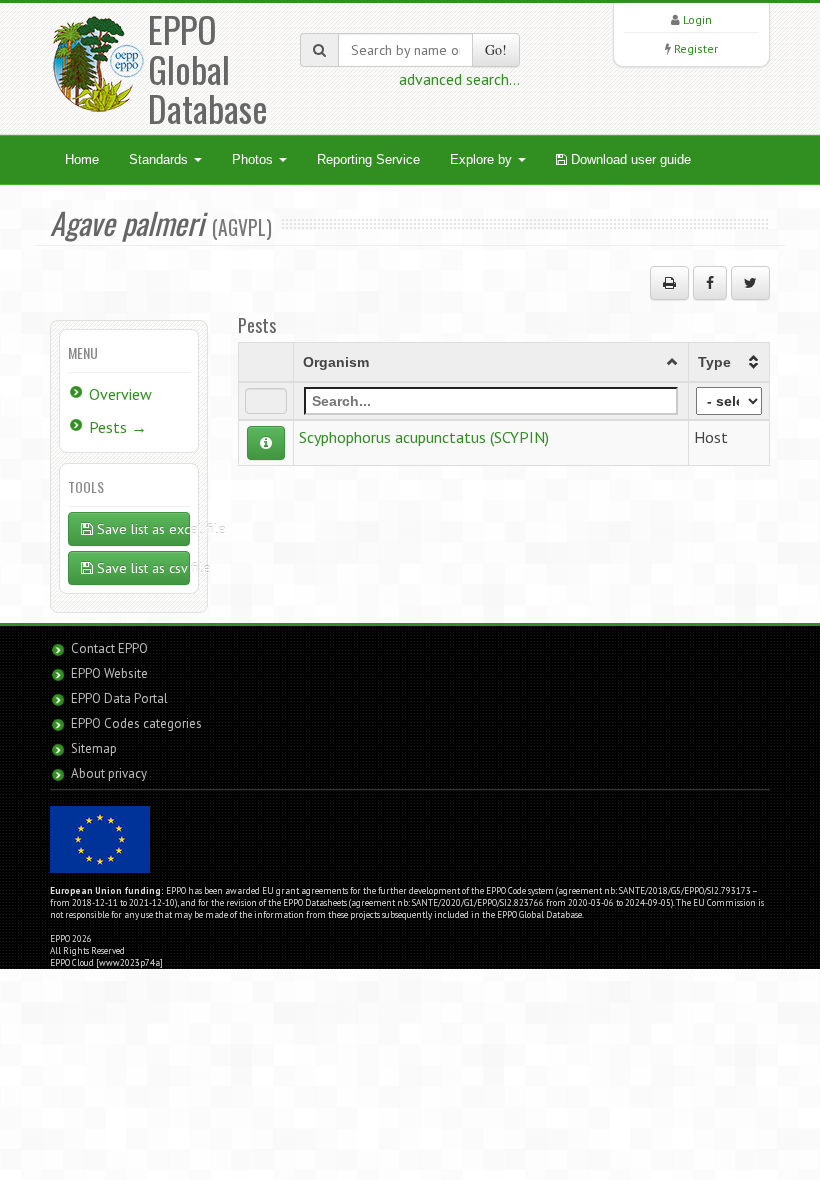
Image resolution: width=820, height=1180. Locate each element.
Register (696, 48)
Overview (120, 394)
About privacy (109, 773)
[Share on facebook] (710, 283)
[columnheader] (491, 362)
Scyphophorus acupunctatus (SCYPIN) (424, 437)
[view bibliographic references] (266, 443)
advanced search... (459, 79)
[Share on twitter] (750, 283)
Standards (160, 159)
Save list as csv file (141, 568)
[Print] (669, 283)
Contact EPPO (109, 648)
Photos (254, 159)
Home (82, 159)
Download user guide (629, 159)
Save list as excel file (141, 529)
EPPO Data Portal (119, 698)
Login (697, 19)
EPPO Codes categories (136, 723)
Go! (496, 49)
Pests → (118, 427)
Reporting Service (368, 159)
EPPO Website (109, 673)
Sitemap (94, 748)
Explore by (483, 159)
